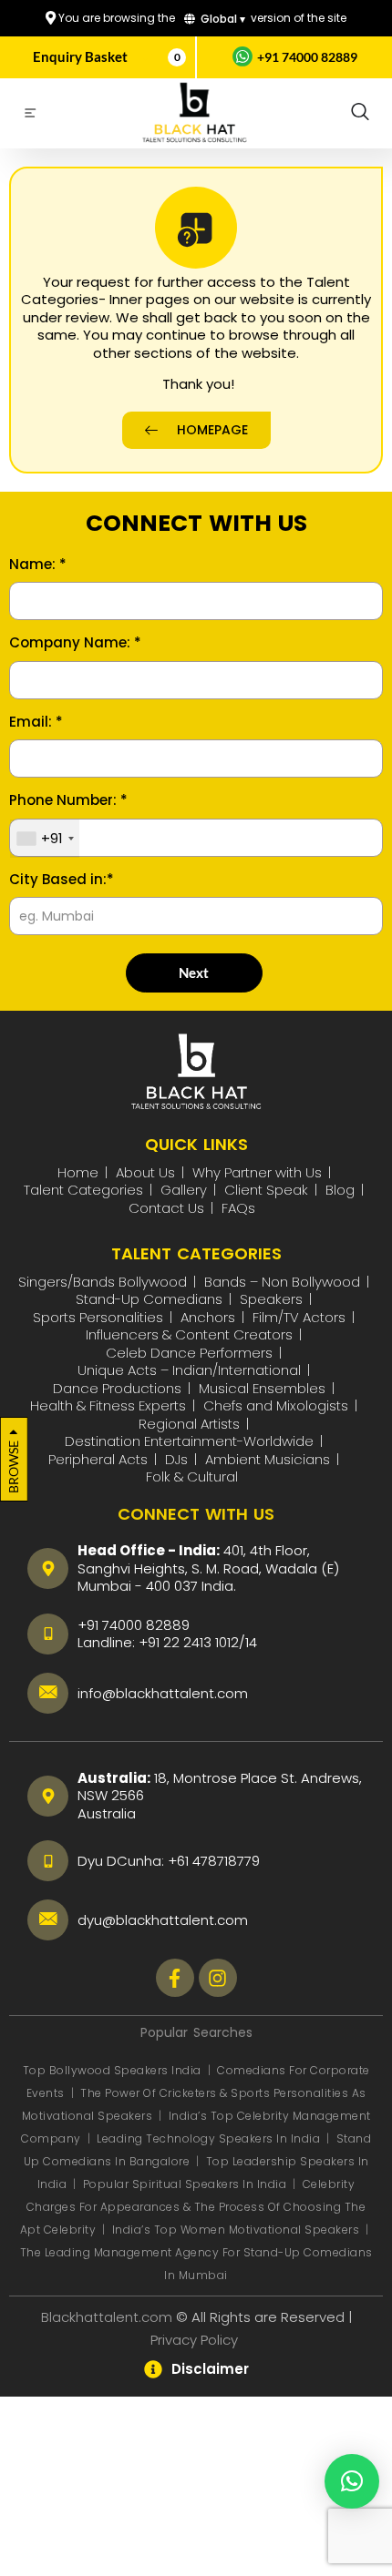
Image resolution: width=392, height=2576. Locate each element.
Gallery (184, 1190)
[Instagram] (218, 1978)
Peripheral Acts (98, 1459)
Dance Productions (117, 1388)
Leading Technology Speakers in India (210, 2138)
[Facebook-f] (175, 1978)
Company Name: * (75, 643)
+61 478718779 (214, 1861)
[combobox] (45, 839)
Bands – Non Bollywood (282, 1282)
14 (251, 1642)
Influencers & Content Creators (189, 1334)
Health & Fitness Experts (108, 1405)
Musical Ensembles (262, 1388)
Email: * (36, 722)
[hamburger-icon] (30, 116)
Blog (340, 1190)
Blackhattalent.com (107, 2317)
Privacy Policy (196, 2340)
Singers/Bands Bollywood (103, 1282)
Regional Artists (189, 1424)
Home (78, 1172)
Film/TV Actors (299, 1317)
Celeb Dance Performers (189, 1353)
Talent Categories (83, 1190)
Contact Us (166, 1208)
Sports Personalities (98, 1317)
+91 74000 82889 (307, 57)
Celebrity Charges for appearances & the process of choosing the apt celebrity (193, 2207)
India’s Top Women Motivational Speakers (236, 2230)
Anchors (208, 1317)
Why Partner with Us (257, 1172)
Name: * (38, 565)
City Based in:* (62, 880)
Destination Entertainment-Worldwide (189, 1441)
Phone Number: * (68, 800)
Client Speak (266, 1190)
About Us (145, 1172)
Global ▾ (222, 19)
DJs (176, 1459)
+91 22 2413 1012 (189, 1642)
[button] (360, 113)
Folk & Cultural (192, 1476)
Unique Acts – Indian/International (189, 1370)
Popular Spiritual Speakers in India (185, 2184)
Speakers (271, 1299)
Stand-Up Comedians (149, 1299)
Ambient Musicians (268, 1459)
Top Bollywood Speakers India (112, 2070)
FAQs (238, 1208)
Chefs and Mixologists (276, 1405)
